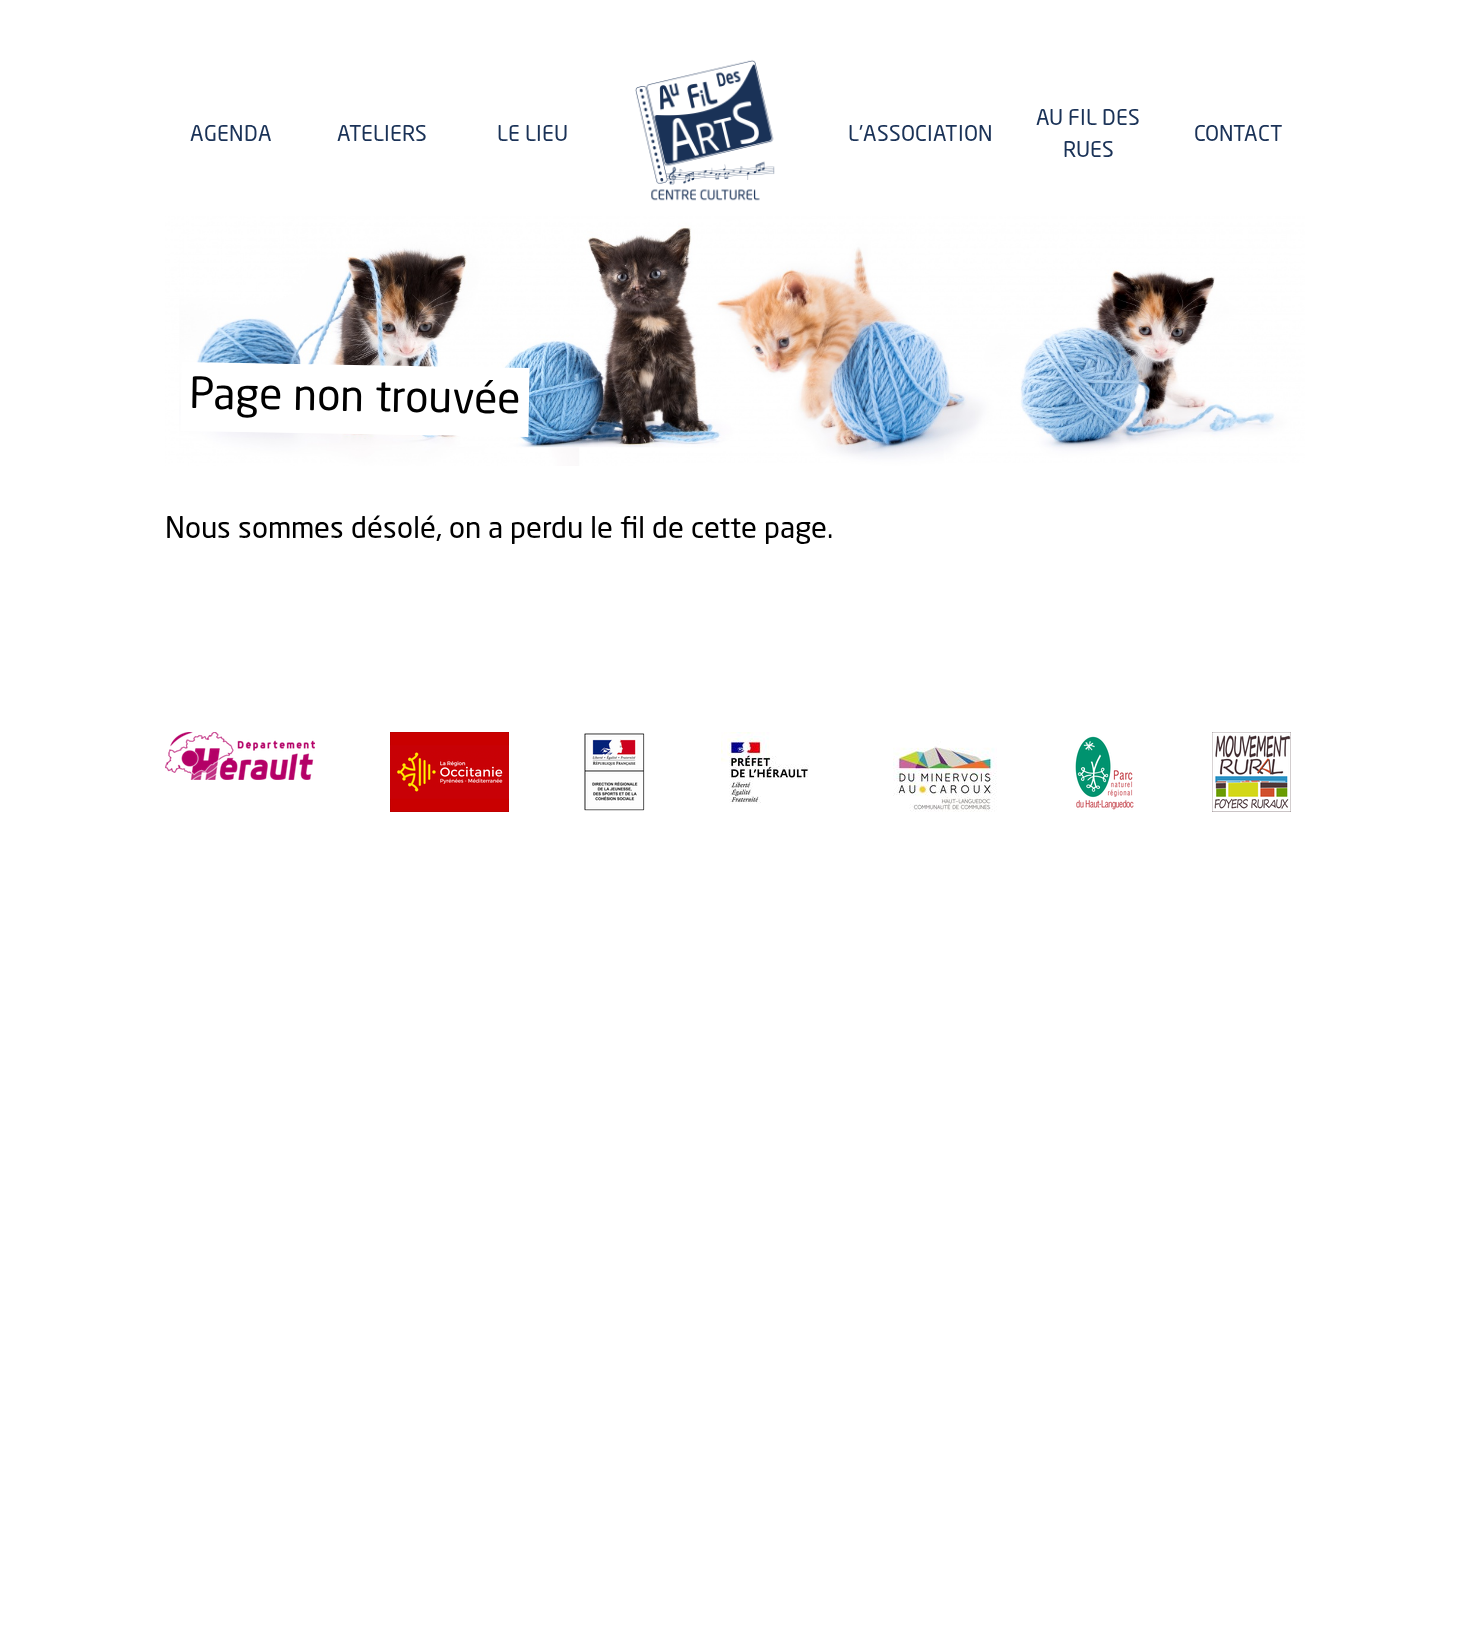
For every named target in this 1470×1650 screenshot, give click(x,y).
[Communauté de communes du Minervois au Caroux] (945, 772)
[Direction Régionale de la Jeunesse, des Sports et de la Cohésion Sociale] (614, 772)
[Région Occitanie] (449, 772)
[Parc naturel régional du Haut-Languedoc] (1104, 772)
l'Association (920, 135)
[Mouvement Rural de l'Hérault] (1251, 772)
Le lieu (532, 135)
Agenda (231, 135)
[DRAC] (769, 772)
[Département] (240, 756)
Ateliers (382, 135)
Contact (1238, 135)
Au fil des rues (1088, 135)
